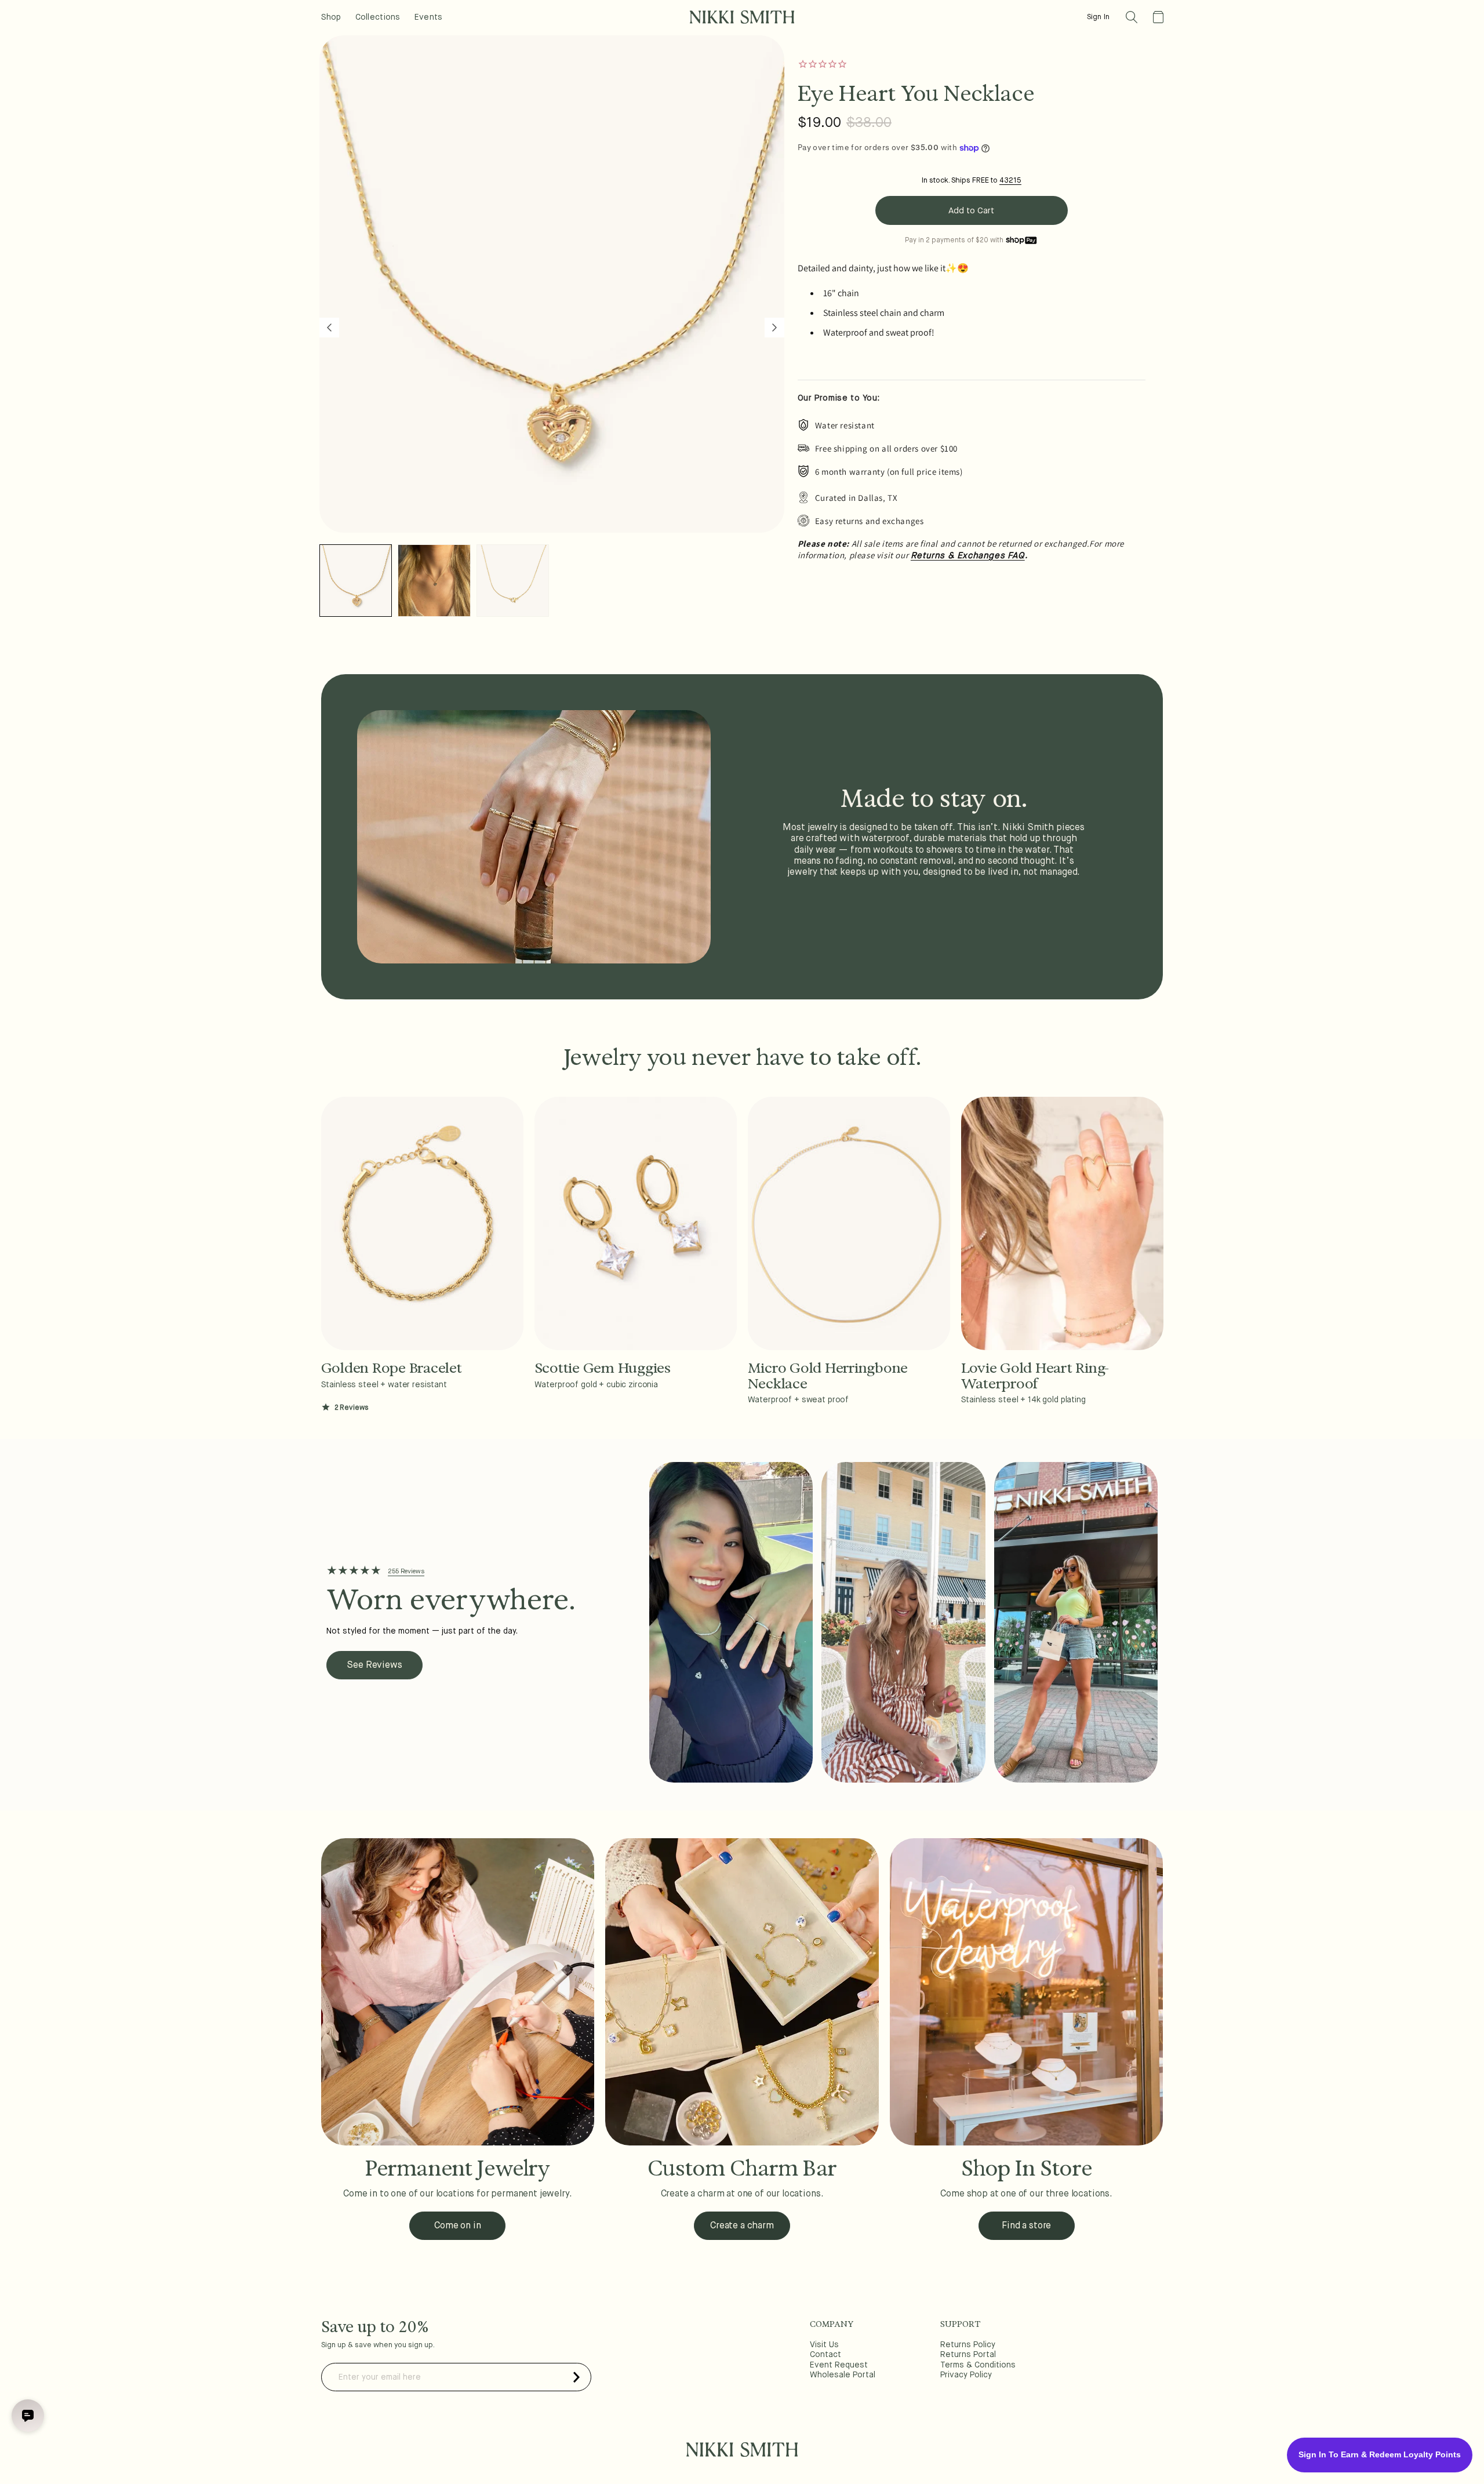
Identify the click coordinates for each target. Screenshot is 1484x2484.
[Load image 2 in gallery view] (434, 581)
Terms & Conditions (978, 2365)
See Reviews (374, 1665)
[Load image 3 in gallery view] (513, 581)
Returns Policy (968, 2345)
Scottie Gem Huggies (603, 1368)
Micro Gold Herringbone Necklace (828, 1376)
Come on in (457, 2226)
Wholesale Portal (843, 2375)
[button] (1132, 17)
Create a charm (742, 2226)
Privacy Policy (966, 2375)
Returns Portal (968, 2355)
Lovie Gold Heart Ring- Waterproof (1036, 1376)
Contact (825, 2355)
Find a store (1026, 2226)
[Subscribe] (577, 2377)
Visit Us (824, 2345)
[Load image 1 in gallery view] (356, 581)
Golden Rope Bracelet (392, 1368)
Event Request (839, 2365)
